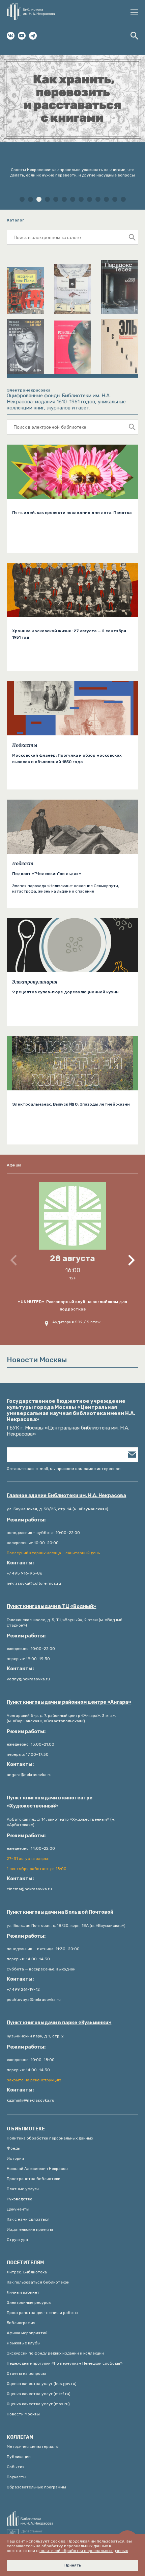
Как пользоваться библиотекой (38, 2282)
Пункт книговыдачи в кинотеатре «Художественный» (50, 1802)
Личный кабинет (23, 2292)
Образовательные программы (36, 2487)
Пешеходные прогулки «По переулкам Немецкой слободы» (65, 2363)
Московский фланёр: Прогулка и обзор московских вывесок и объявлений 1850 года (67, 759)
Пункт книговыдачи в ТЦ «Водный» (51, 1606)
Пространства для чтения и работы (42, 2313)
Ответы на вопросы (26, 2373)
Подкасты (25, 745)
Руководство (20, 2199)
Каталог (16, 220)
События (16, 2467)
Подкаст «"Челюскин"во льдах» (47, 874)
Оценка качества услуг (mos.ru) (38, 2404)
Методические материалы (33, 2447)
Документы (18, 2209)
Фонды (14, 2148)
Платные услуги (23, 2189)
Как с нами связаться (28, 2219)
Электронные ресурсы (29, 2302)
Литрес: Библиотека (27, 2272)
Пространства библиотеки (34, 2179)
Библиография (21, 2323)
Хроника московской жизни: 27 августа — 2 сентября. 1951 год (70, 634)
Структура (17, 2240)
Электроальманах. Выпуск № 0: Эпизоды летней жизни (71, 1104)
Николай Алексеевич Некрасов (37, 2169)
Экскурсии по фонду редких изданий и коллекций (55, 2353)
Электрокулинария (35, 982)
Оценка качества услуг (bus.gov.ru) (42, 2384)
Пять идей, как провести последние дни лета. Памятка (72, 513)
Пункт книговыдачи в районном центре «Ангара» (69, 1702)
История (15, 2158)
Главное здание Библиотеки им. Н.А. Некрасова (66, 1496)
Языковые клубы (24, 2343)
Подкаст (23, 864)
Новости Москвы (23, 2414)
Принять (73, 2565)
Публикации (19, 2457)
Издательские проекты (30, 2229)
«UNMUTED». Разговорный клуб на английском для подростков (72, 1305)
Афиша (14, 1165)
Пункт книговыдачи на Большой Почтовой (60, 1912)
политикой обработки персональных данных (84, 2551)
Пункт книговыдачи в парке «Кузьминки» (59, 2023)
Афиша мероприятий (27, 2333)
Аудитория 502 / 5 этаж (76, 1322)
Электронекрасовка (28, 390)
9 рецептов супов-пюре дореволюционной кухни (65, 992)
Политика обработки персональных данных (50, 2138)
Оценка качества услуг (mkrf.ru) (39, 2394)
